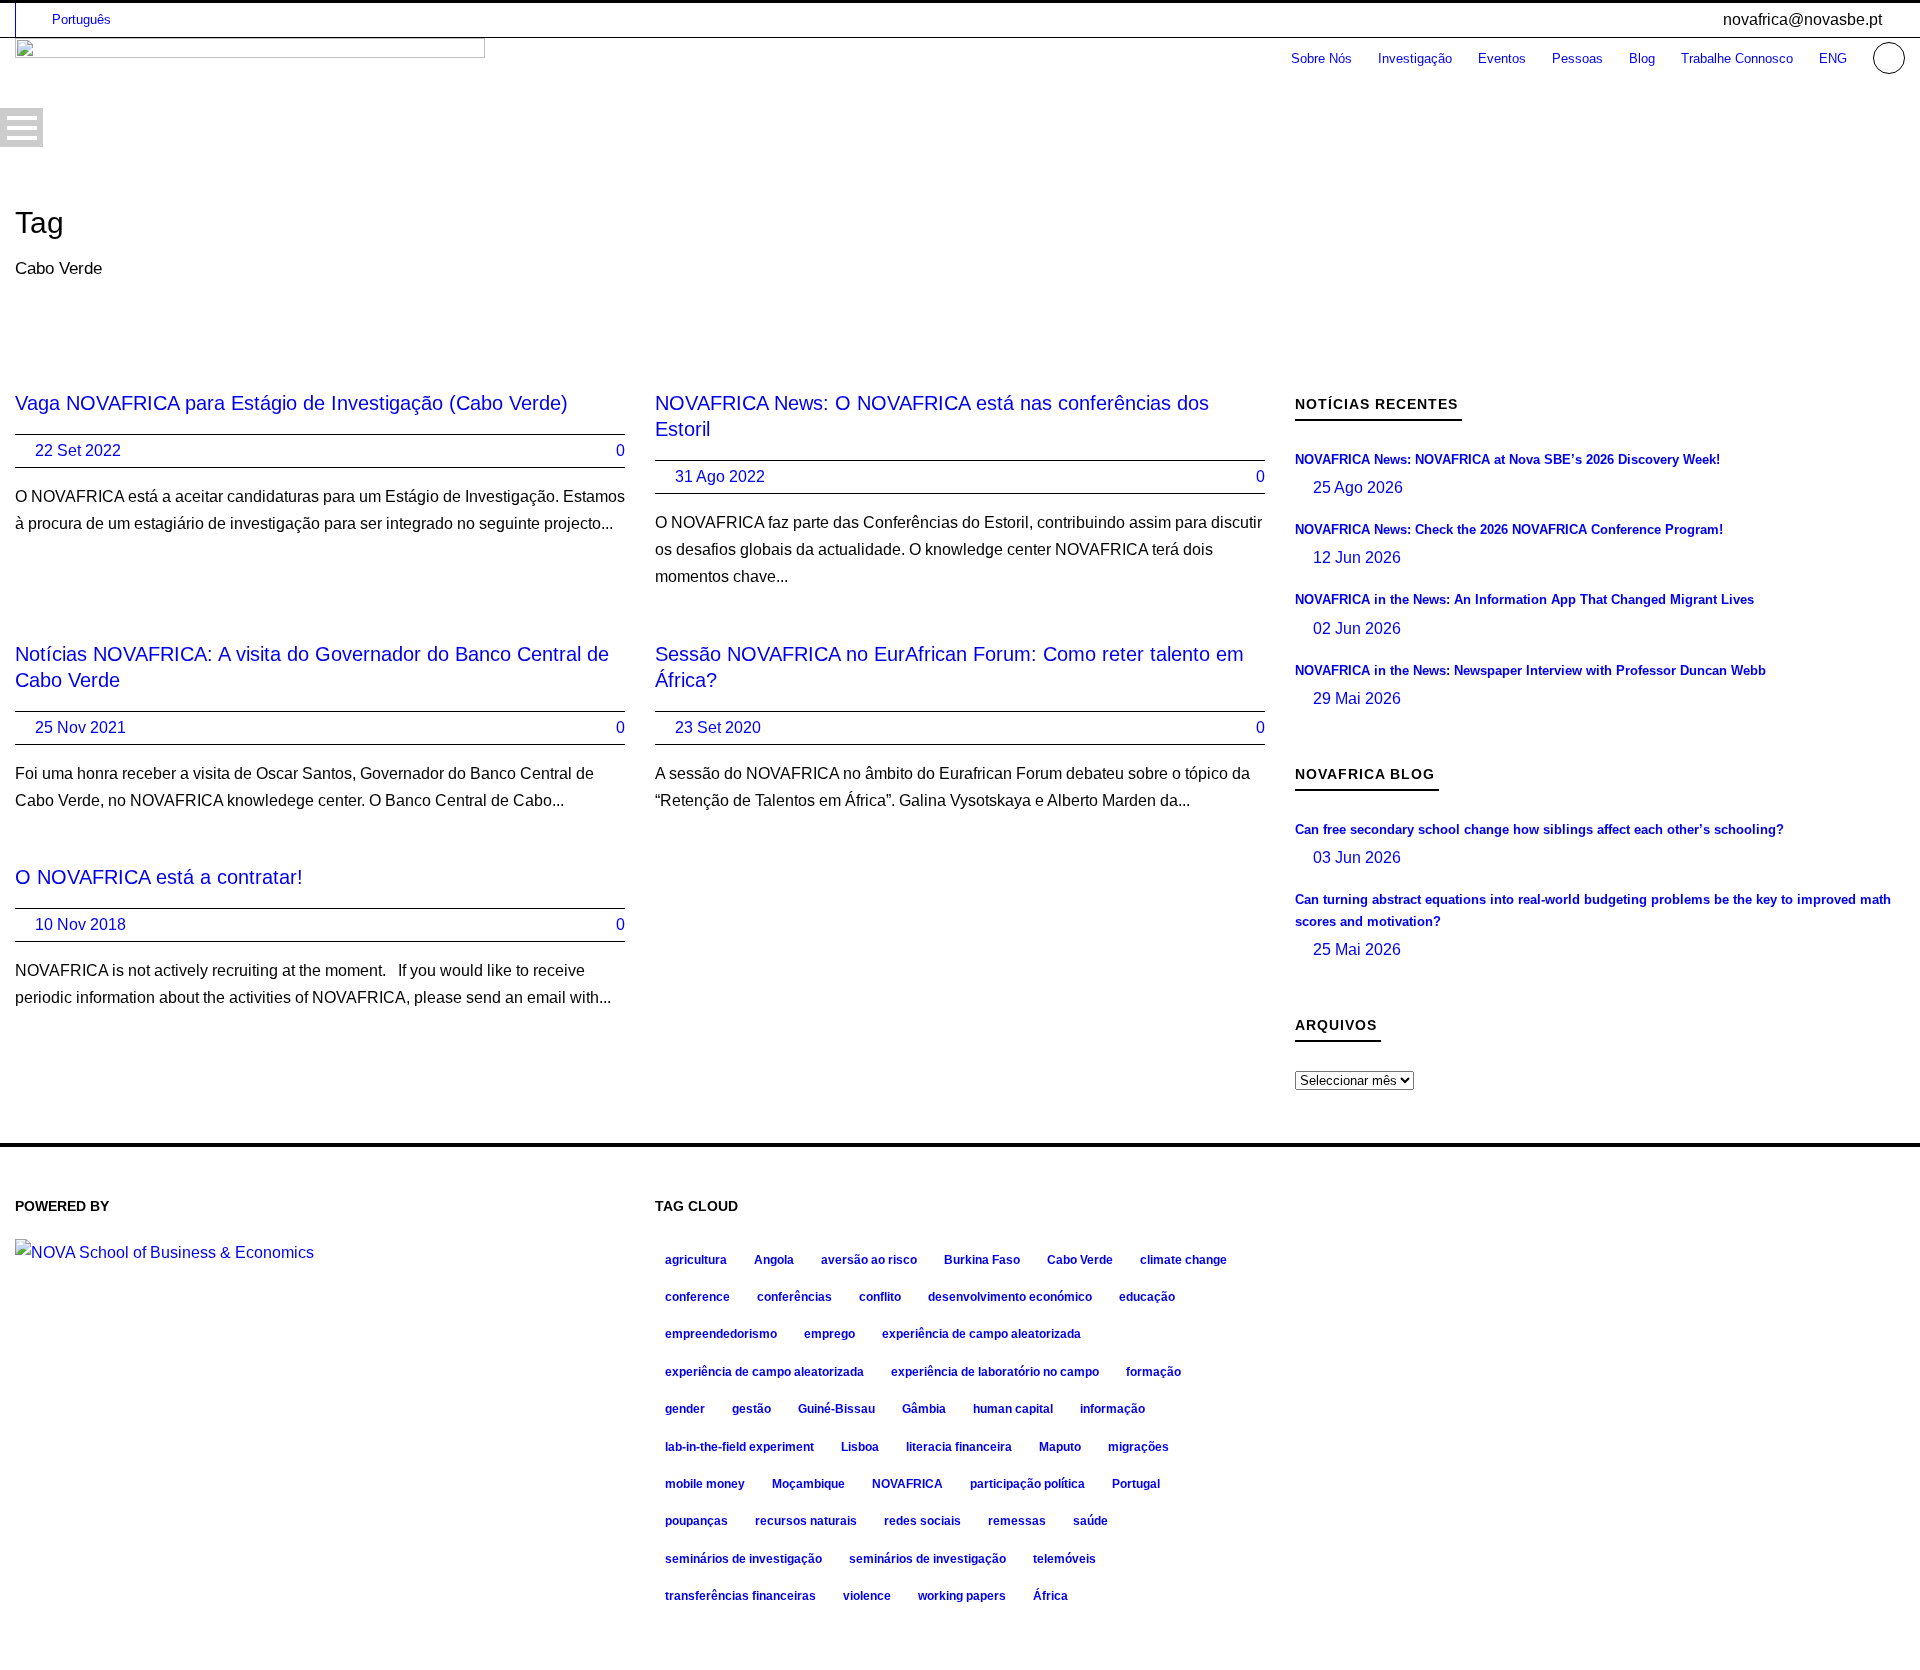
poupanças (696, 1521)
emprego (829, 1334)
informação (1112, 1409)
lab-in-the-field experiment (739, 1447)
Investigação (1415, 58)
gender (685, 1409)
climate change (1183, 1260)
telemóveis (1064, 1559)
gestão (751, 1409)
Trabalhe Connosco (1737, 58)
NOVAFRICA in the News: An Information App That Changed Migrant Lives (1524, 599)
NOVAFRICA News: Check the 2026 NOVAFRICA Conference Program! (1509, 529)
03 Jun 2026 (1357, 857)
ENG (1833, 58)
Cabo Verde (1080, 1260)
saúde (1090, 1521)
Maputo (1060, 1447)
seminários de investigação (743, 1559)
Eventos (1502, 58)
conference (697, 1297)
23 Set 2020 (718, 727)
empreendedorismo (721, 1334)
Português (81, 19)
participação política (1027, 1484)
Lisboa (860, 1447)
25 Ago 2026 (1358, 487)
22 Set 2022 (78, 450)
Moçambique (808, 1484)
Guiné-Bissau (836, 1409)
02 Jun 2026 (1357, 628)
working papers (962, 1596)
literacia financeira (959, 1447)
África (1050, 1596)
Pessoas (1577, 58)
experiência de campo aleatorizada (981, 1334)
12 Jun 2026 (1357, 557)
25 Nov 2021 (80, 727)
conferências (794, 1297)
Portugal (1136, 1484)
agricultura (696, 1260)
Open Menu (21, 127)
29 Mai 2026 (1357, 698)
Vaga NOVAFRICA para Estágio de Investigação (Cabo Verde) (291, 403)
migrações (1138, 1447)
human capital (1013, 1409)
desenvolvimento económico (1010, 1297)
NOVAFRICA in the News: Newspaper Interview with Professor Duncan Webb (1530, 670)
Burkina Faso (982, 1260)
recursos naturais (806, 1521)
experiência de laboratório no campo (995, 1372)
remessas (1017, 1521)
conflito (880, 1297)
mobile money (705, 1484)
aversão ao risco (869, 1260)
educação (1147, 1297)
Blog (1642, 58)
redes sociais (922, 1521)
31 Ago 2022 (720, 476)
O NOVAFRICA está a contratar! (159, 877)
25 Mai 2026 (1357, 949)
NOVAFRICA (907, 1484)
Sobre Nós (1321, 58)
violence (867, 1596)
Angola (774, 1260)
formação (1153, 1372)
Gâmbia (924, 1409)
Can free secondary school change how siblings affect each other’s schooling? (1539, 829)
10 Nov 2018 (80, 924)
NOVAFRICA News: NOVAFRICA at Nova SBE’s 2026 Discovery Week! (1507, 459)
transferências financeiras (740, 1596)
